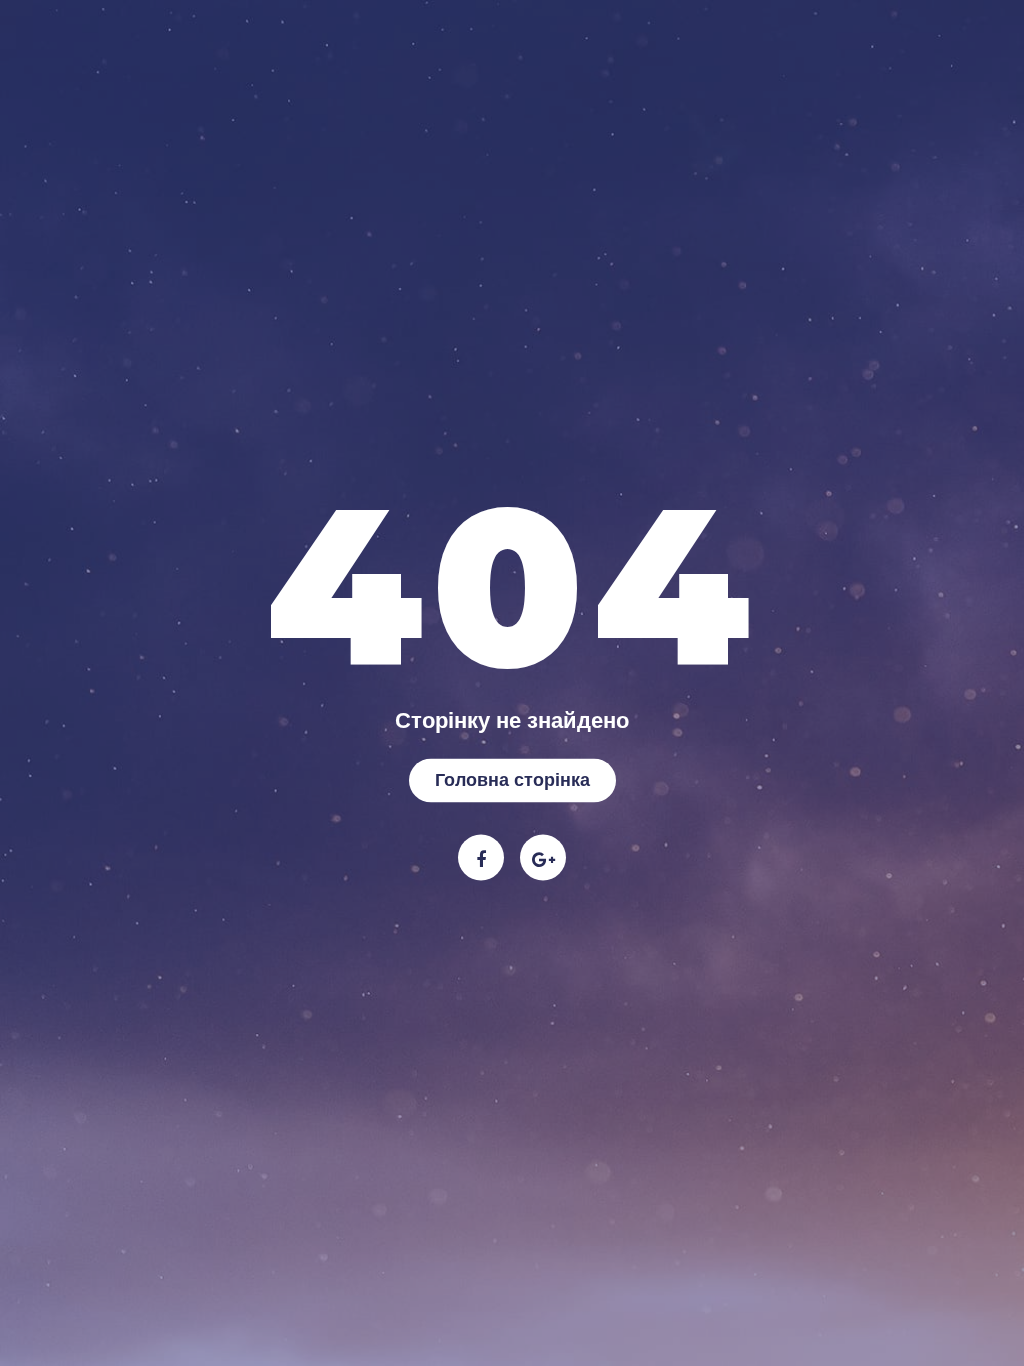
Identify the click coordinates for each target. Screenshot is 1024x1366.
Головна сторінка (512, 779)
